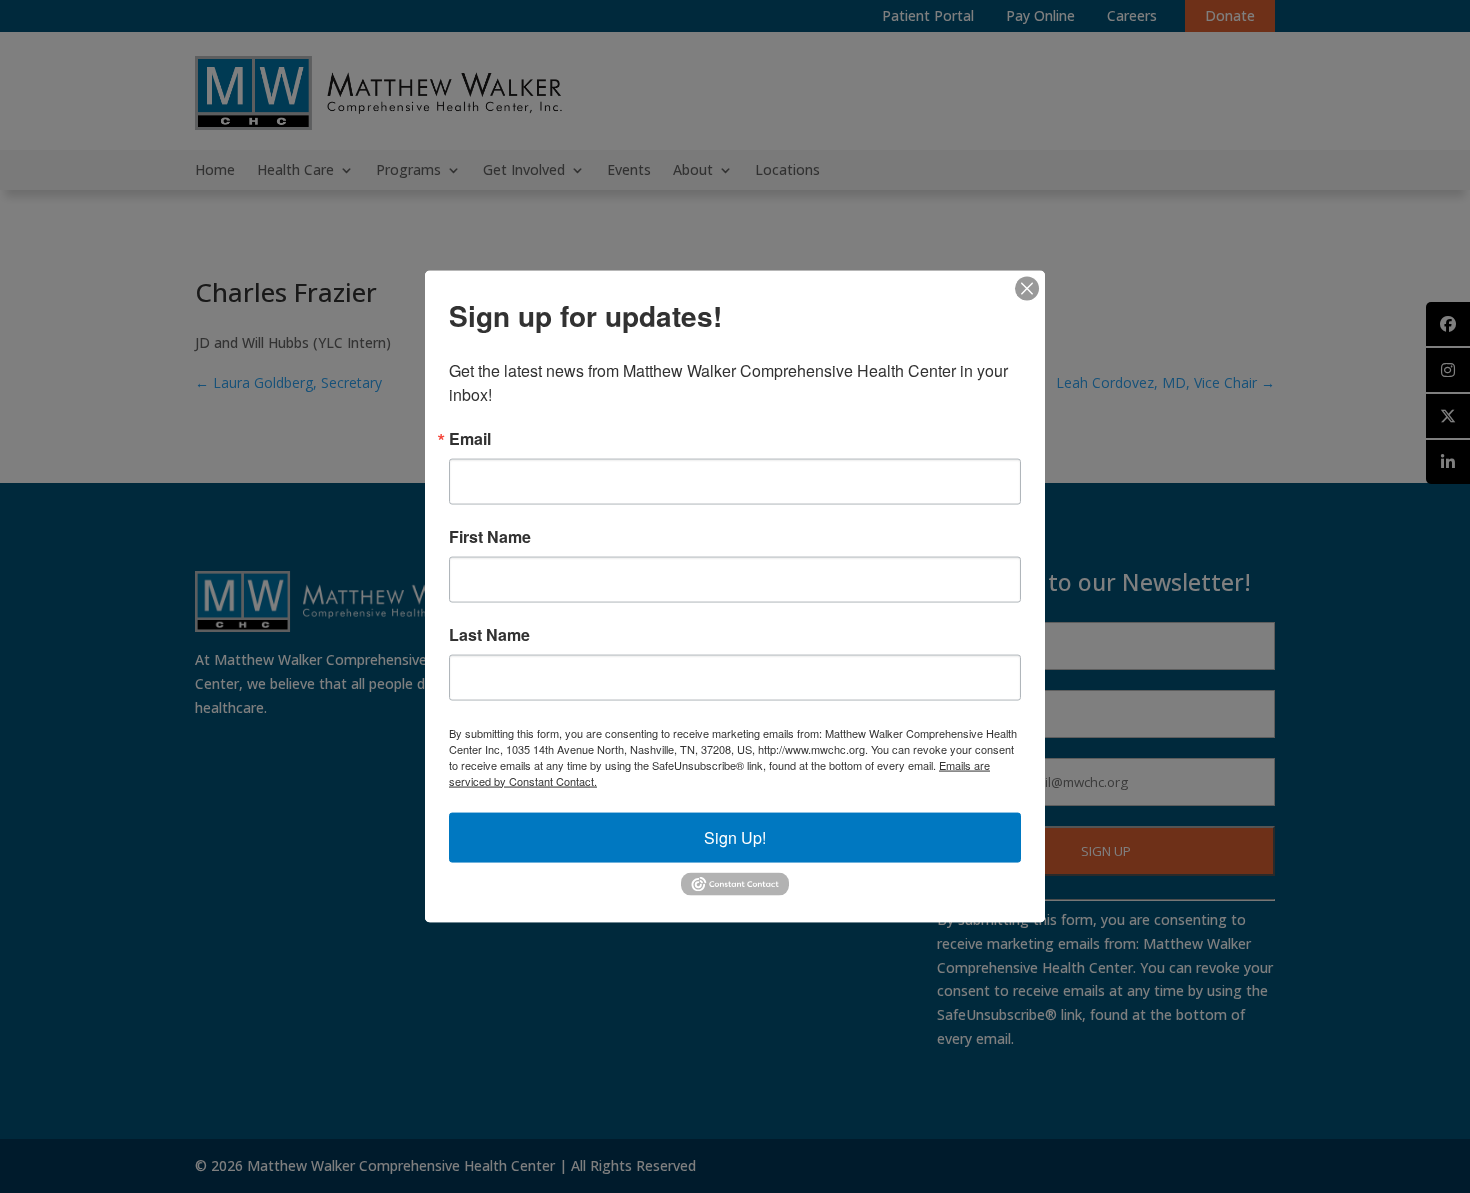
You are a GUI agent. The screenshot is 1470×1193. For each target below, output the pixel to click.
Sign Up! (735, 836)
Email (470, 438)
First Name (490, 536)
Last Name (489, 634)
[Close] (1027, 288)
